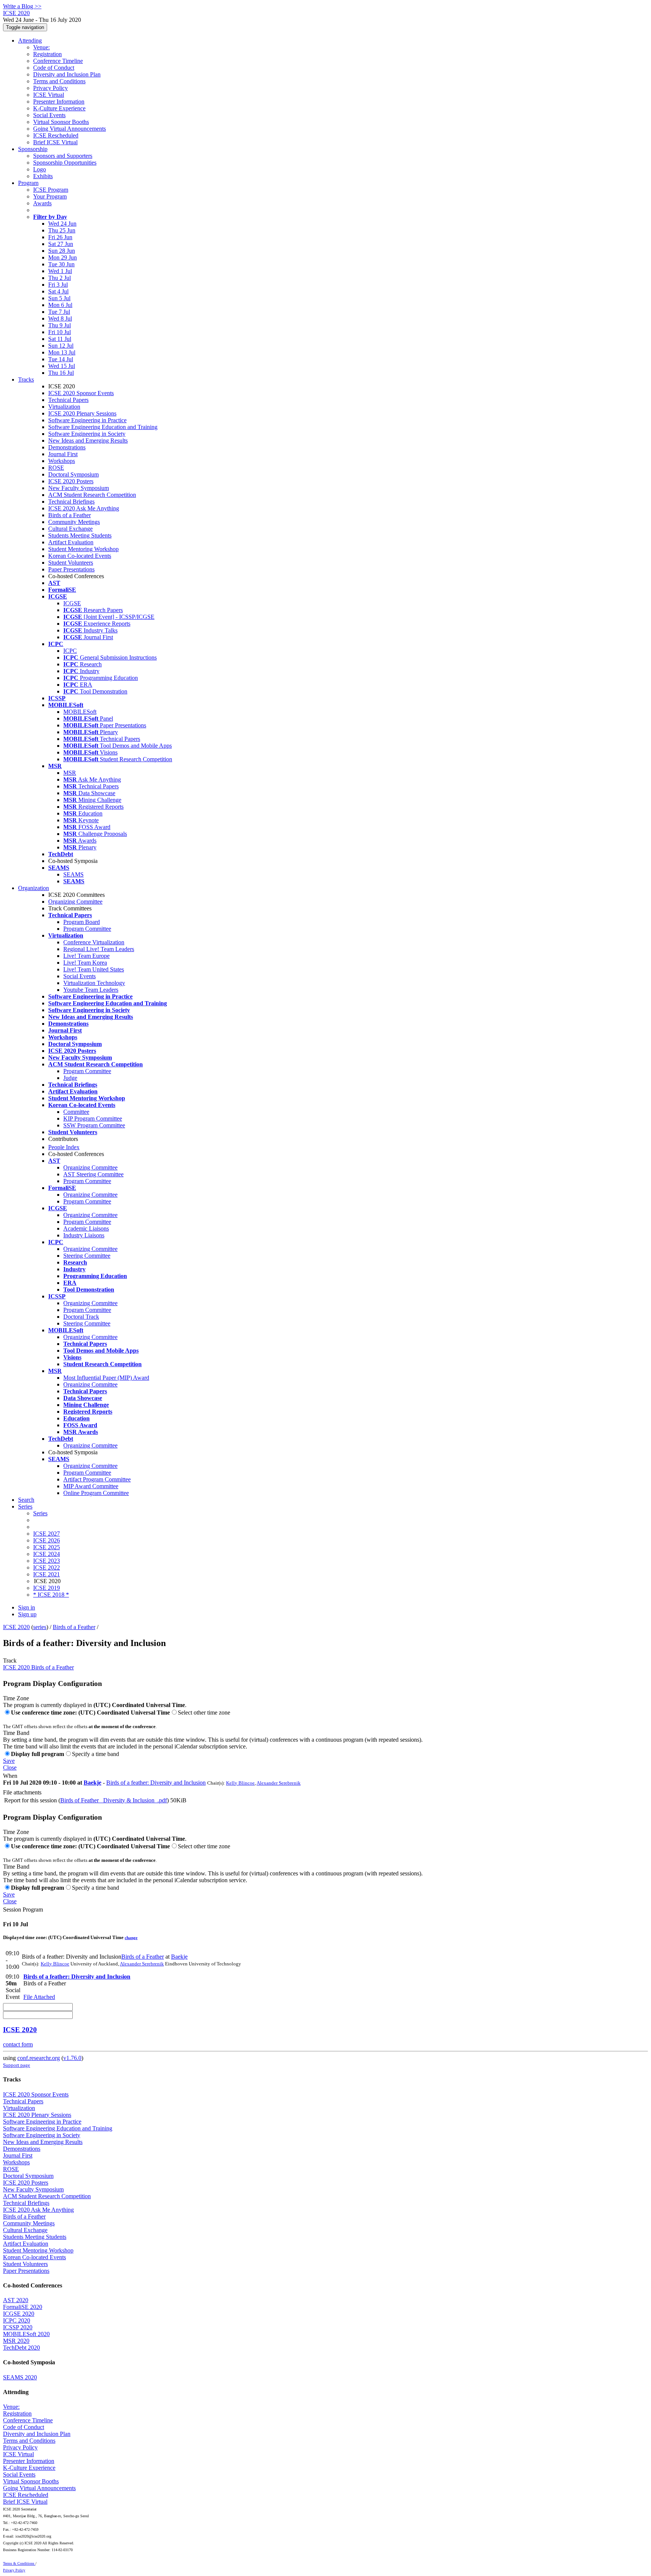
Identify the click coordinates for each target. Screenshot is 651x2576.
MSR (70, 773)
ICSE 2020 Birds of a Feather (38, 1667)
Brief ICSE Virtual (55, 142)
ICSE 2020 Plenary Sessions (82, 413)
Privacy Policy (50, 88)
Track (10, 1661)
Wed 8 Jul (60, 318)
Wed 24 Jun (62, 224)
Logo (40, 169)
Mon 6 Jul (60, 305)
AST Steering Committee (93, 1174)
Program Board (82, 922)
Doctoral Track (81, 1317)
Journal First (63, 454)
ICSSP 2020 (18, 2327)
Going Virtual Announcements (70, 129)
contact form (18, 2044)
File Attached (39, 1997)
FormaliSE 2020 (23, 2307)
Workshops (62, 461)
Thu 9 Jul (60, 325)
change (131, 1938)
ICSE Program (51, 190)
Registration (47, 54)
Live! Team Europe (86, 956)
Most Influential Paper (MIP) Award (106, 1378)
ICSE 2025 (47, 1547)
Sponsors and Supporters (63, 156)
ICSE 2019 (47, 1588)
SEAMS (73, 874)
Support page (17, 2065)
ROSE (56, 468)
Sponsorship (33, 149)
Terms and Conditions (59, 81)
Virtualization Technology (94, 983)
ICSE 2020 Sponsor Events (81, 393)
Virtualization (64, 407)
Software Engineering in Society (87, 434)
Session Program (23, 1909)
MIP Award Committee (91, 1486)
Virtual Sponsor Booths (61, 122)
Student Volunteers (71, 563)
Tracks (26, 379)
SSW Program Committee (94, 1125)
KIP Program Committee (93, 1119)
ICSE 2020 (16, 1627)
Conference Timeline (58, 61)
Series (40, 1513)
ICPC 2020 (17, 2320)
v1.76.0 (72, 2058)
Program (28, 183)
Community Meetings (74, 522)
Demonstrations (67, 447)
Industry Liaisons (84, 1235)
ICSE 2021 (47, 1574)
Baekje (92, 1783)
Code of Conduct (54, 68)
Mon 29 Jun (63, 257)
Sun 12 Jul (61, 346)
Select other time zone (204, 1712)
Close (10, 1767)
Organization (34, 888)
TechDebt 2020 (21, 2348)
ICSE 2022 (47, 1567)
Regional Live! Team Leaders (99, 949)
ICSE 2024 (47, 1554)
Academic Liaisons (86, 1228)
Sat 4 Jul (58, 291)
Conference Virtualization (94, 942)
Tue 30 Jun (61, 264)
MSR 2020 (16, 2341)
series (40, 1627)
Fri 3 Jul (58, 285)
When (10, 1776)
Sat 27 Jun (61, 244)
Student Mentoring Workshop (83, 549)
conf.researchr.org (39, 2058)
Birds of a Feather (70, 515)
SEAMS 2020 (20, 2377)
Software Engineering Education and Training (103, 427)
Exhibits (43, 176)
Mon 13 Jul (62, 352)
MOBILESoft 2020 (26, 2334)
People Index (64, 1147)
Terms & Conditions (19, 2563)
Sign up (27, 1614)
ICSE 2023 (47, 1561)
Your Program (50, 196)
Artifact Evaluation (71, 542)
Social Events (49, 115)
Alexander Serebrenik (279, 1783)
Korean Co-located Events (80, 556)
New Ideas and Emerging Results (88, 441)
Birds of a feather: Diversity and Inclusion (156, 1783)
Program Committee (87, 929)
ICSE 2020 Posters (71, 481)
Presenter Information (59, 102)
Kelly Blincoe (240, 1783)
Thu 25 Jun (62, 230)
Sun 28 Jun (62, 251)
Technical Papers (68, 400)
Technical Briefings (71, 502)
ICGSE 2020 (19, 2314)
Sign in (27, 1607)
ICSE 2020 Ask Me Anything (84, 508)
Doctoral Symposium (73, 474)
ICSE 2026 (47, 1540)
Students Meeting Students (80, 535)
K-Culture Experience (59, 108)
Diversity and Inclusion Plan (67, 74)
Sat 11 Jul (60, 339)
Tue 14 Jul (61, 359)
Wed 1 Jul (60, 271)
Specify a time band (96, 1754)
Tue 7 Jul (59, 312)
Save (9, 1761)
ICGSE (72, 603)
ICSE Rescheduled (56, 135)
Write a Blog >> (22, 6)
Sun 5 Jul (59, 298)
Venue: (41, 47)
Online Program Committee (96, 1493)
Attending (30, 40)
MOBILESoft (80, 712)
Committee (76, 1112)
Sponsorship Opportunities (65, 163)
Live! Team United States (94, 969)
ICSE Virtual (49, 95)
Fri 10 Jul (60, 332)
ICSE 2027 (47, 1534)
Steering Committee (87, 1256)
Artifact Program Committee (97, 1479)
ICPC (70, 651)
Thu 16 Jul (61, 373)
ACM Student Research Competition (92, 495)
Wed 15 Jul (62, 366)
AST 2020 (16, 2300)
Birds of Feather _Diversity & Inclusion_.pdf (114, 1800)
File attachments (22, 1792)
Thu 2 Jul (60, 278)
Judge (70, 1078)
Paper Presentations (71, 569)
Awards (42, 203)
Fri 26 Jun (60, 237)
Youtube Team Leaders (91, 990)
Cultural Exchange (70, 529)
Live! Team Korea (85, 963)
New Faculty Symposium (79, 488)
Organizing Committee (75, 902)
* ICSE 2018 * (51, 1595)
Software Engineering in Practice (87, 420)
